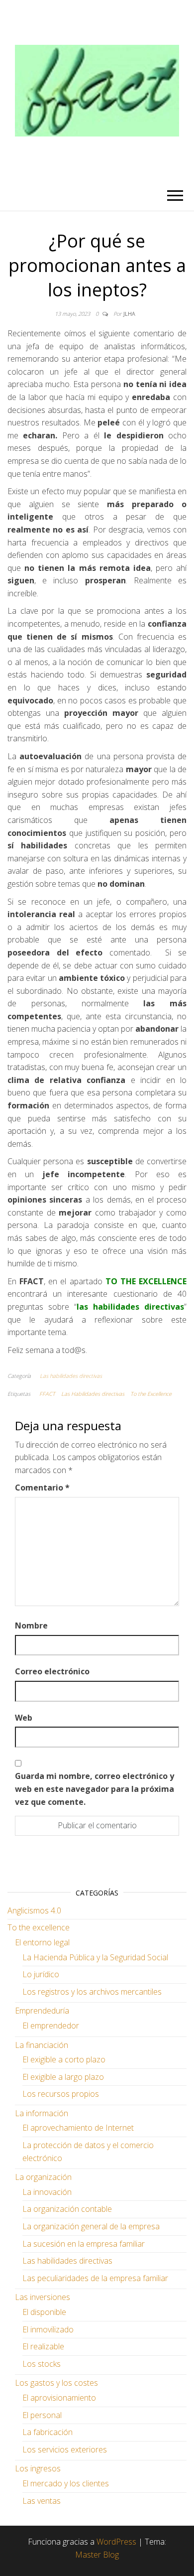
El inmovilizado (48, 2329)
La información (42, 2113)
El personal (42, 2415)
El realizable (43, 2346)
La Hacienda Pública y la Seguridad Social (95, 1957)
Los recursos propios (61, 2094)
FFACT (47, 1394)
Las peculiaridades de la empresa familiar (95, 2278)
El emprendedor (51, 2026)
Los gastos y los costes (56, 2383)
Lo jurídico (41, 1974)
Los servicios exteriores (65, 2449)
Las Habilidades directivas (93, 1394)
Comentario (42, 1488)
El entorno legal (42, 1942)
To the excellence (39, 1927)
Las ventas (42, 2501)
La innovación (47, 2192)
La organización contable (67, 2209)
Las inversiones (43, 2297)
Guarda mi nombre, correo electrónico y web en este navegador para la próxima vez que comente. (95, 1789)
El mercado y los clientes (66, 2483)
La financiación (42, 2045)
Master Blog (97, 2555)
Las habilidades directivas (71, 1376)
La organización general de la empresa (91, 2226)
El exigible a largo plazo (63, 2077)
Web (24, 1718)
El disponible (44, 2312)
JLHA (129, 314)
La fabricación (48, 2432)
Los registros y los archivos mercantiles (92, 1992)
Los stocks (42, 2364)
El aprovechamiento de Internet (78, 2128)
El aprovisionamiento (59, 2398)
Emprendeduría (42, 2011)
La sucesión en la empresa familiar (84, 2244)
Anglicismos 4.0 (34, 1910)
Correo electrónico (52, 1671)
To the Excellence (151, 1394)
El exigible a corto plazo (64, 2059)
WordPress (116, 2542)
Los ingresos (38, 2468)
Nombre (31, 1626)
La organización (43, 2177)
